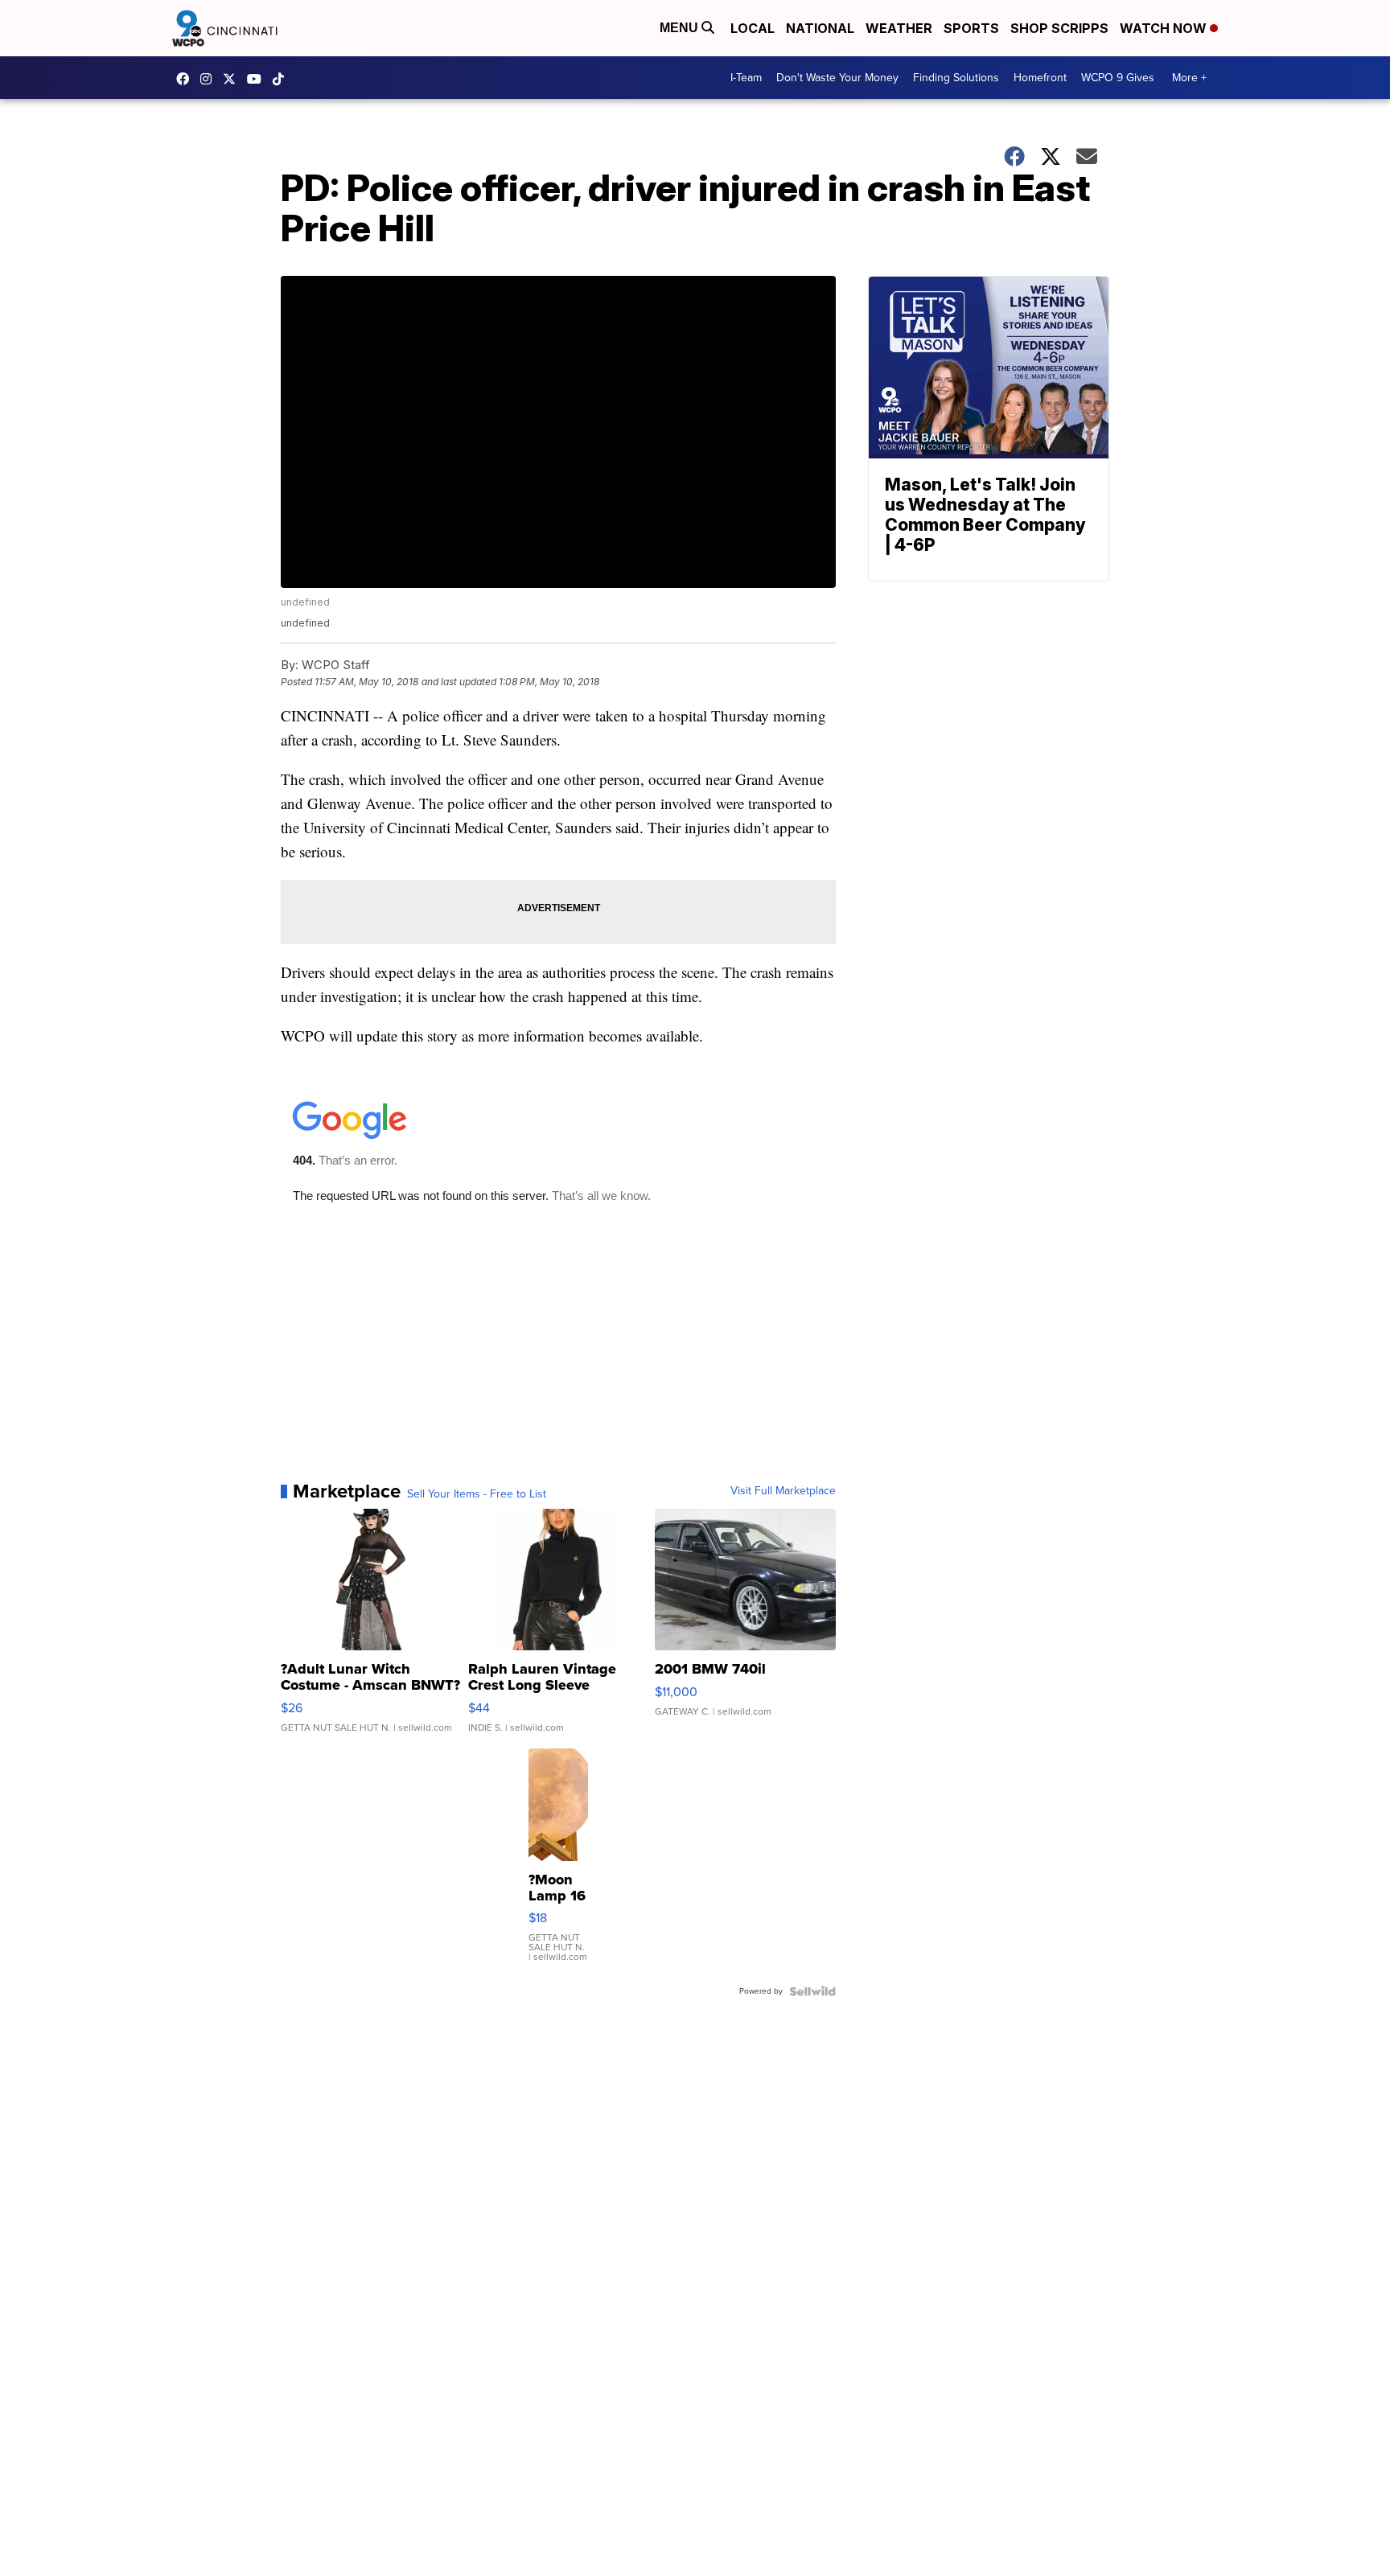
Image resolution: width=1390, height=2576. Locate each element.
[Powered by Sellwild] (812, 1991)
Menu (681, 28)
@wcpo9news (282, 79)
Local (753, 28)
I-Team (746, 78)
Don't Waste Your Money (837, 78)
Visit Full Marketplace (783, 1491)
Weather (899, 28)
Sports (971, 28)
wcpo (233, 79)
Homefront (1040, 78)
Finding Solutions (956, 78)
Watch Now (1165, 28)
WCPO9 (187, 79)
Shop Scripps (1059, 28)
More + (1189, 78)
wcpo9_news (210, 79)
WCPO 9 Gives (1118, 78)
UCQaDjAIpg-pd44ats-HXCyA (258, 79)
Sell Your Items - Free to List (477, 1494)
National (820, 28)
